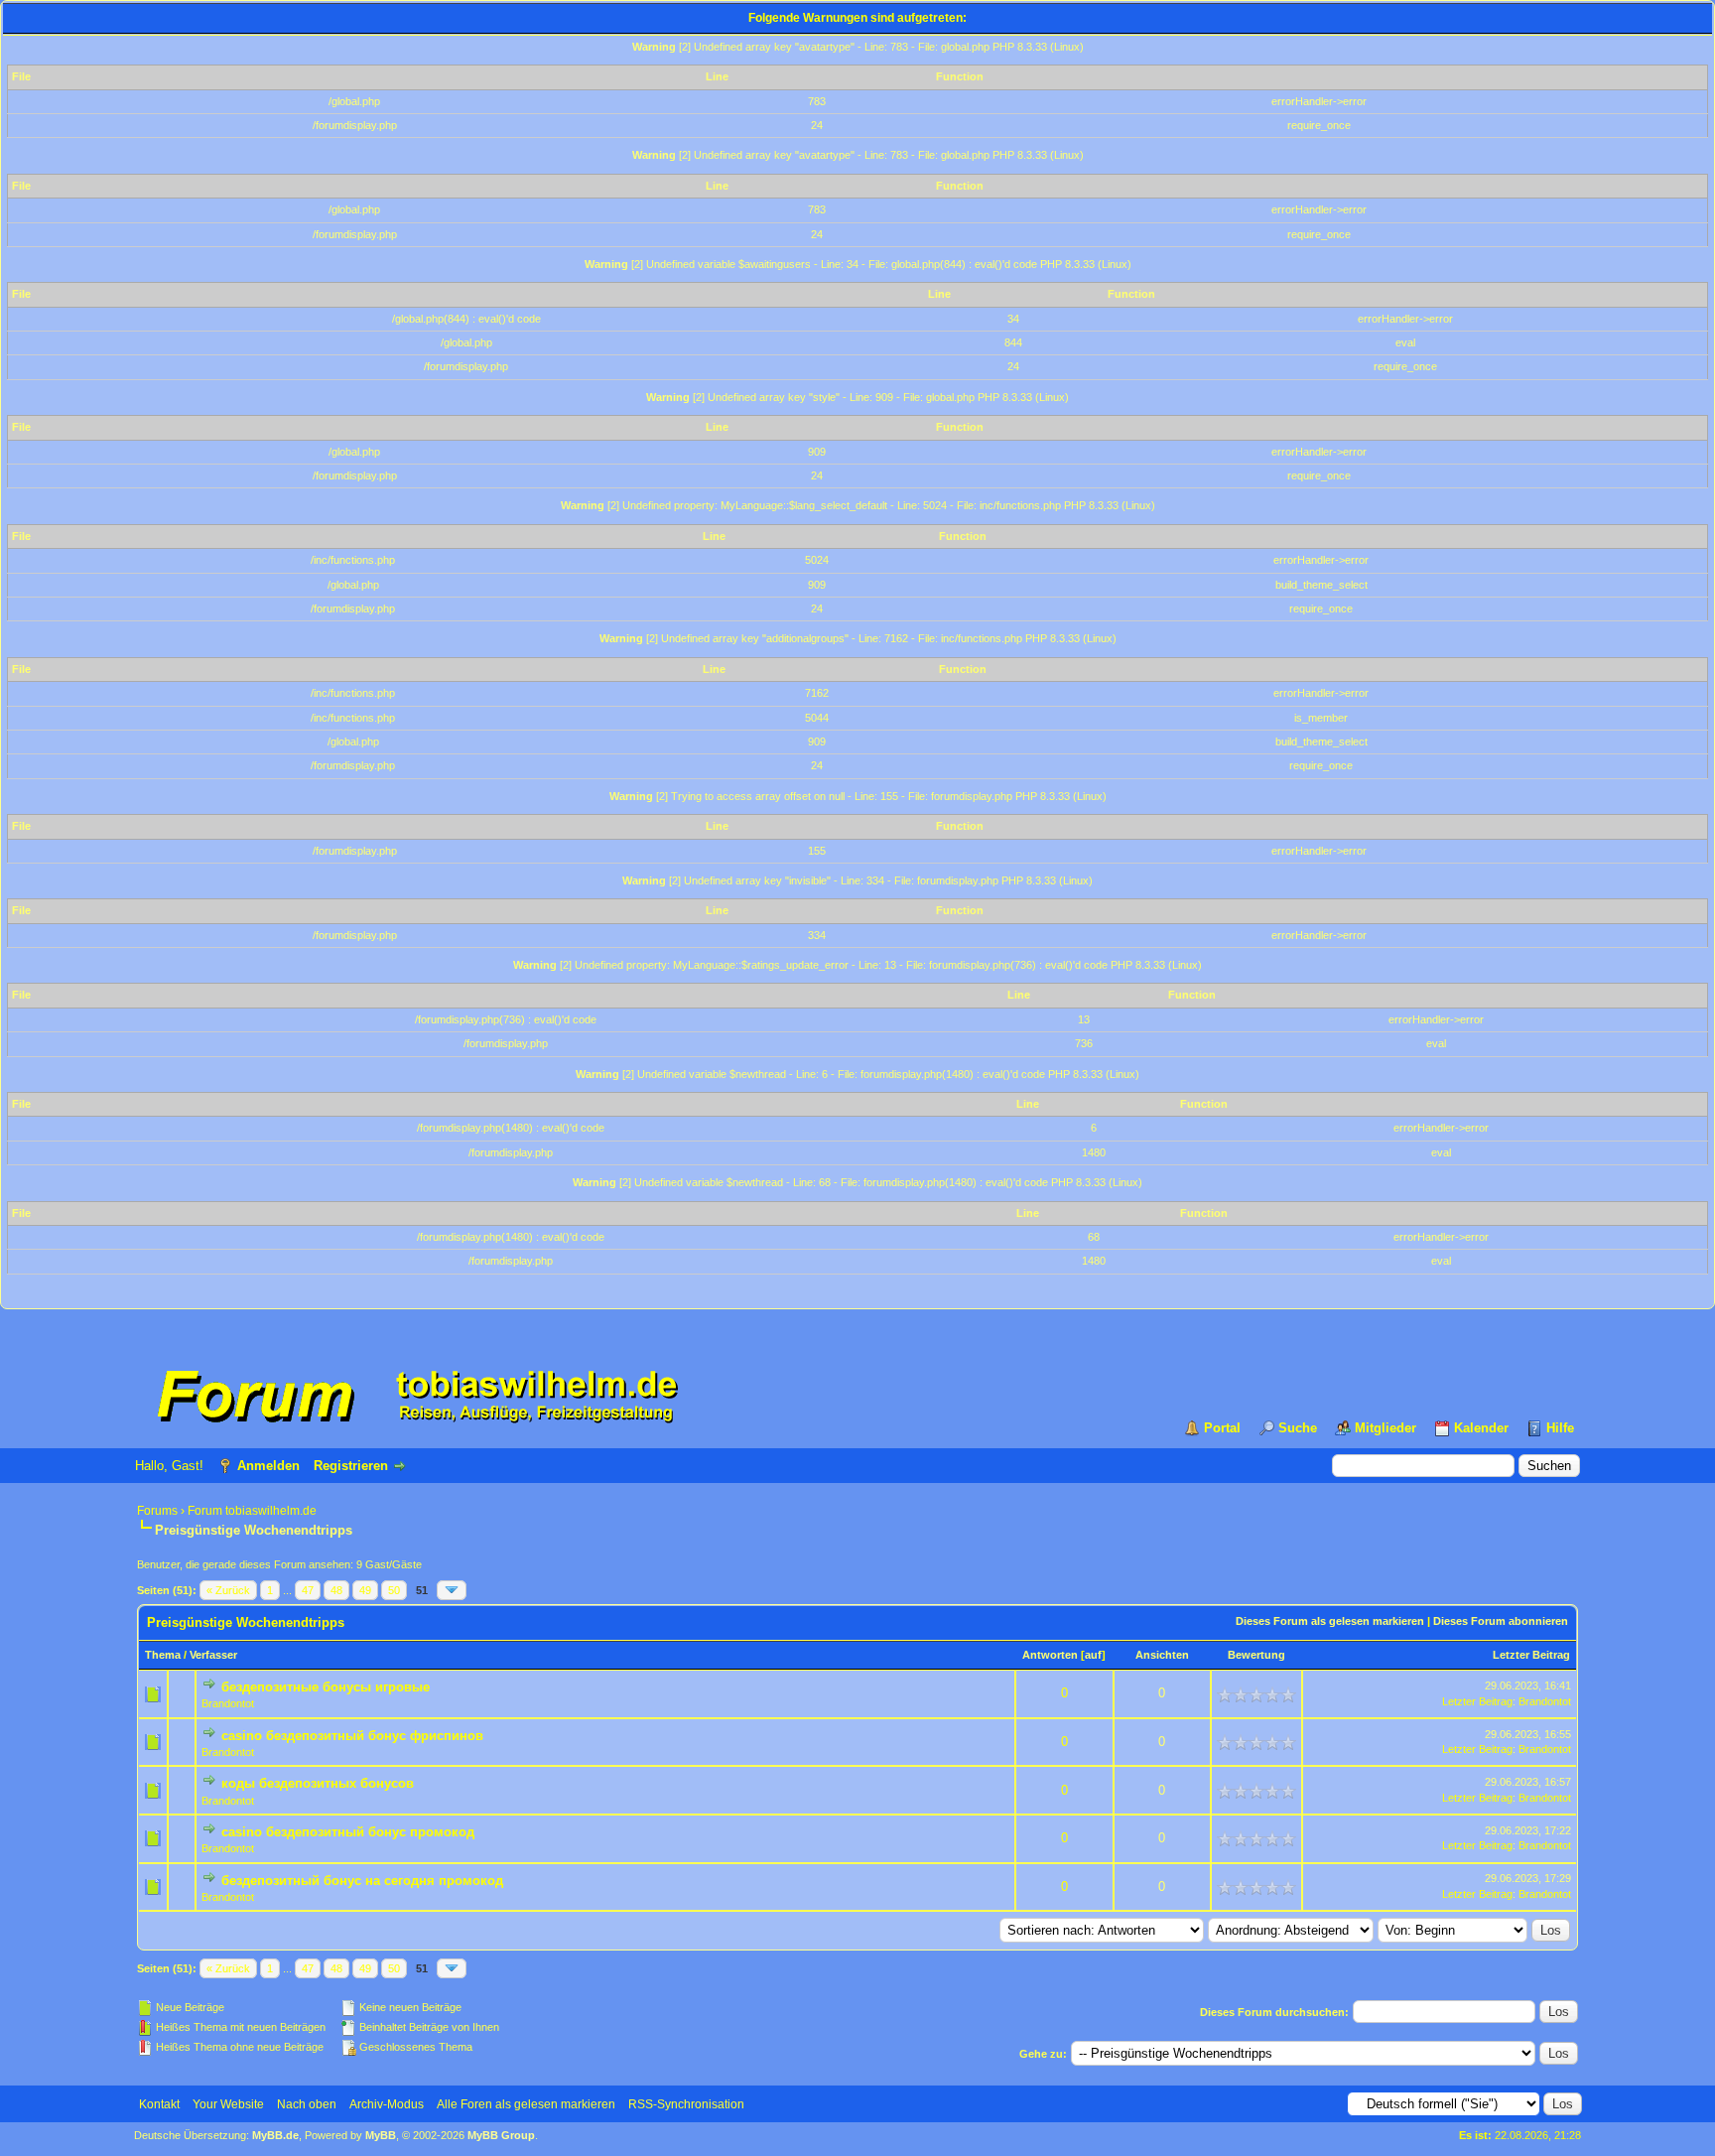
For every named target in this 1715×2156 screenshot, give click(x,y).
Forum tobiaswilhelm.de (252, 1511)
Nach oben (307, 2104)
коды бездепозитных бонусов (318, 1783)
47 (308, 1590)
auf (1093, 1655)
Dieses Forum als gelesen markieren (1330, 1621)
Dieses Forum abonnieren (1501, 1621)
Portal (1222, 1428)
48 (336, 1590)
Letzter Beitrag (1531, 1655)
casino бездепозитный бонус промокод (348, 1832)
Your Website (228, 2104)
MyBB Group (501, 2135)
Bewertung (1256, 1655)
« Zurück (228, 1590)
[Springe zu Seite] (452, 1590)
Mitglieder (1385, 1428)
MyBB (381, 2135)
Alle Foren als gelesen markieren (526, 2104)
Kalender (1481, 1428)
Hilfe (1560, 1428)
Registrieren (351, 1466)
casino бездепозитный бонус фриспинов (352, 1736)
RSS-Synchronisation (686, 2104)
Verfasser (213, 1655)
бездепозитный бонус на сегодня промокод (362, 1881)
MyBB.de (275, 2135)
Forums (157, 1511)
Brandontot (228, 1703)
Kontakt (159, 2104)
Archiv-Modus (387, 2104)
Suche (1298, 1428)
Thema (163, 1655)
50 (394, 1590)
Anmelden (268, 1466)
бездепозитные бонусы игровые (326, 1687)
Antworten (1050, 1655)
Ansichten (1162, 1655)
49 (365, 1590)
